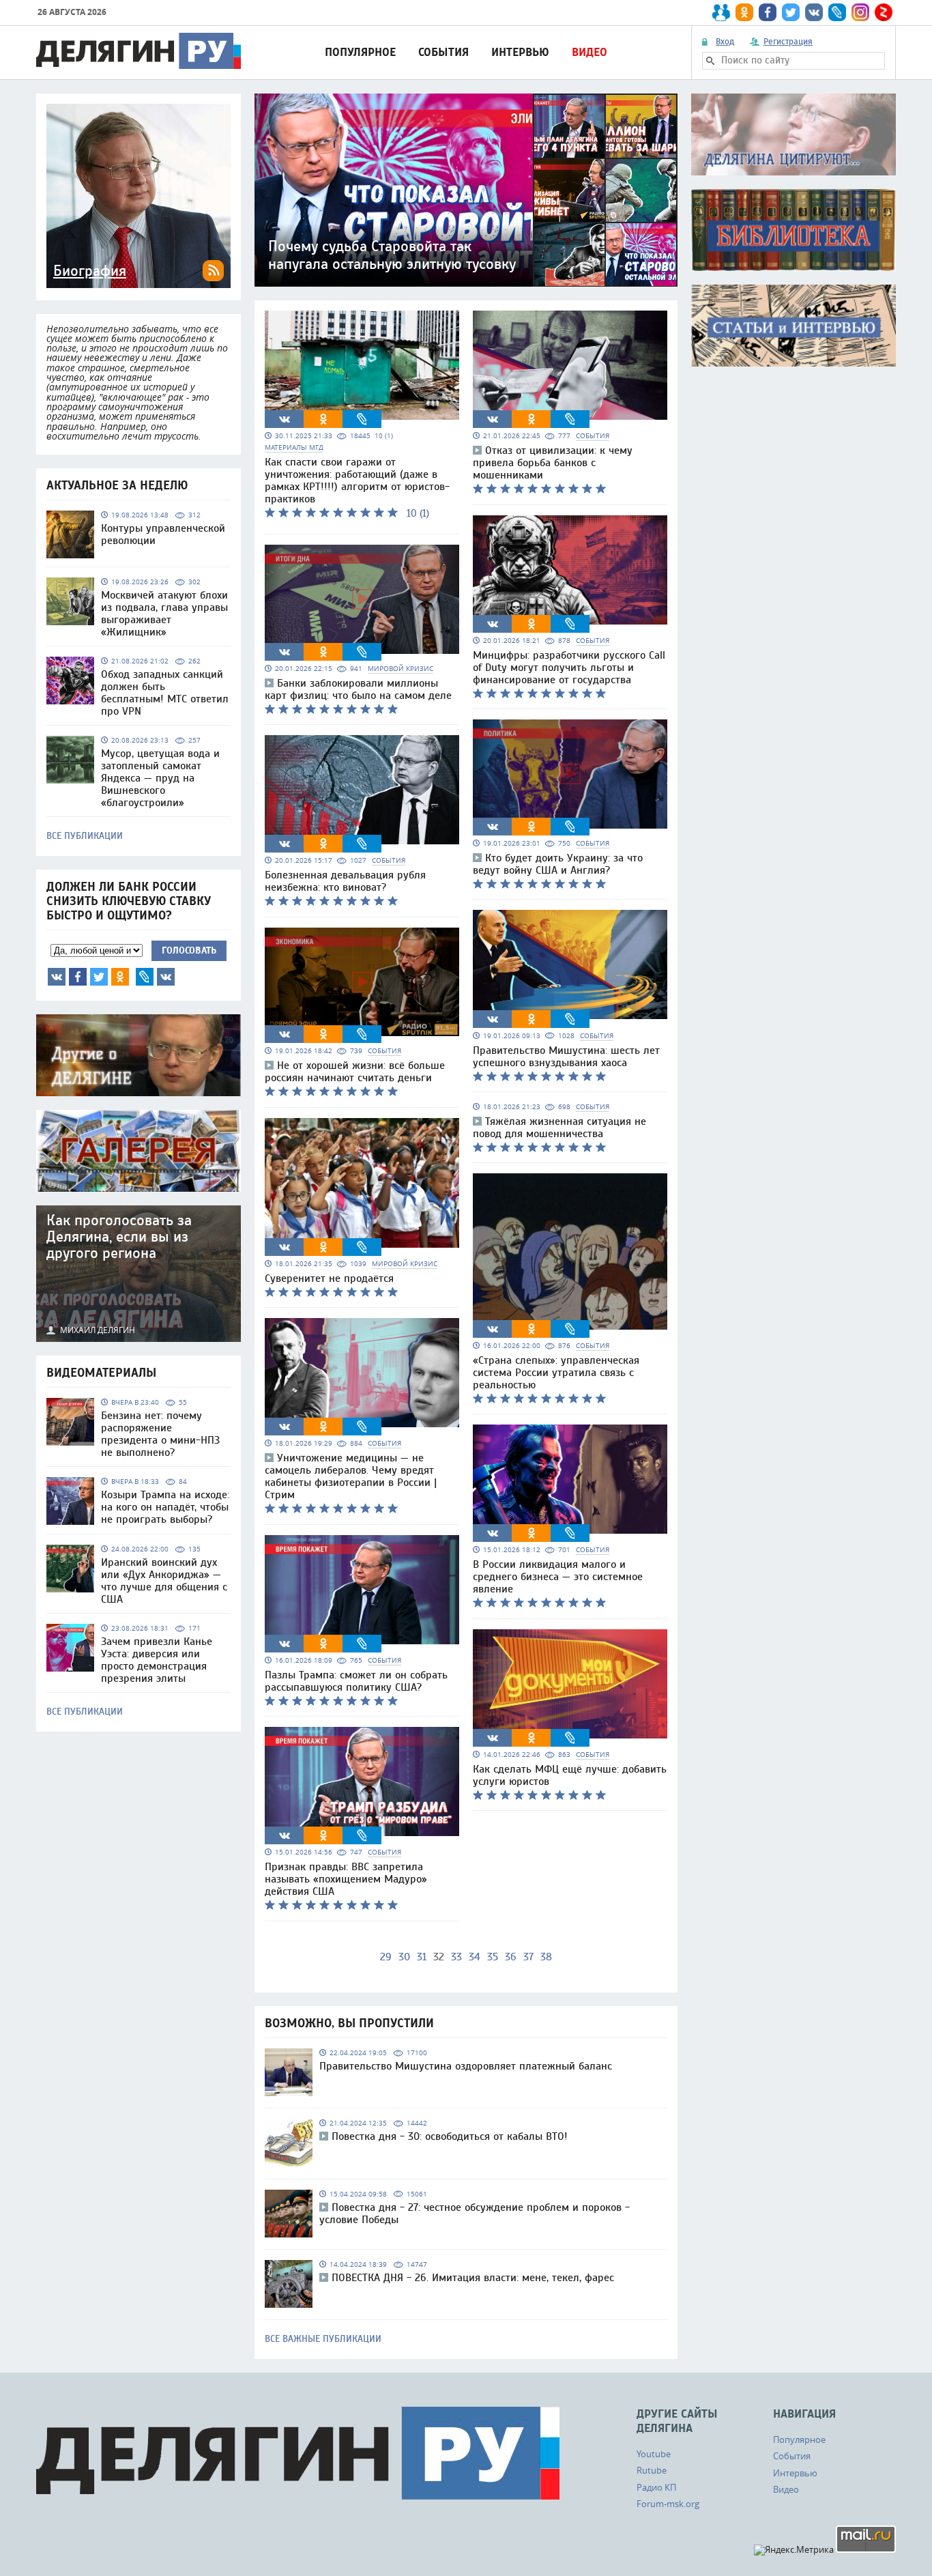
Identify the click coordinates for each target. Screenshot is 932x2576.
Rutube (652, 2470)
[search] (710, 61)
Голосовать (189, 950)
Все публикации (85, 836)
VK (57, 977)
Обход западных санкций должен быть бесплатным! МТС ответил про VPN (165, 693)
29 (386, 1957)
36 (511, 1957)
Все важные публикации (323, 2339)
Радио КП (656, 2487)
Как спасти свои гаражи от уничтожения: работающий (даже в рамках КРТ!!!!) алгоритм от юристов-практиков (357, 481)
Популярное (360, 52)
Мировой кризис (401, 669)
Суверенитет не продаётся (329, 1278)
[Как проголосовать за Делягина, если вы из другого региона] (139, 1274)
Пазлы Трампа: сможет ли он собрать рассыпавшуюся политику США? (356, 1681)
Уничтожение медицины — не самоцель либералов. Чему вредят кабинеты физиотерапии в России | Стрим (351, 1476)
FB (78, 977)
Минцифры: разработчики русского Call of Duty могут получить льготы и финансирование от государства (569, 668)
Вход (725, 42)
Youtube (654, 2454)
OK (120, 977)
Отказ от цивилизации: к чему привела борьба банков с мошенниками (553, 463)
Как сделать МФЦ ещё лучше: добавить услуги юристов (570, 1775)
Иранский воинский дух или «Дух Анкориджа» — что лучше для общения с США (164, 1581)
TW (99, 977)
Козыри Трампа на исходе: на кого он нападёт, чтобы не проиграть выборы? (165, 1507)
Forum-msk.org (668, 2504)
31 (422, 1957)
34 (475, 1957)
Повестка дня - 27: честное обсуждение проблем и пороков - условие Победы (475, 2214)
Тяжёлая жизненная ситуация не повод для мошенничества (559, 1128)
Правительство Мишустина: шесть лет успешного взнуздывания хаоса (566, 1057)
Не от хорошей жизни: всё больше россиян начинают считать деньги (355, 1072)
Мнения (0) (166, 977)
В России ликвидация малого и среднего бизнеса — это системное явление (558, 1577)
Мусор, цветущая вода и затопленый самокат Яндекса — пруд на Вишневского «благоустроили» (160, 778)
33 (456, 1957)
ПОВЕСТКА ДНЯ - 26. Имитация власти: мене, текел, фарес (473, 2278)
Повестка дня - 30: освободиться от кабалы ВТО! (450, 2136)
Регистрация (788, 42)
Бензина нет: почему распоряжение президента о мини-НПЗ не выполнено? (160, 1434)
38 (546, 1957)
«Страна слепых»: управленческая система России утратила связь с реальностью (556, 1373)
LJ (145, 977)
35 (493, 1957)
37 (528, 1957)
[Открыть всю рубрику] (793, 134)
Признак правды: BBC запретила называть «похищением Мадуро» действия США (346, 1879)
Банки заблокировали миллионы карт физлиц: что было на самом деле (358, 689)
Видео (589, 52)
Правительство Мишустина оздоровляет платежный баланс (466, 2066)
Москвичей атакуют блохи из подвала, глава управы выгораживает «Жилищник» (164, 614)
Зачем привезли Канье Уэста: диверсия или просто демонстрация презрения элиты (157, 1660)
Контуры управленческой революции (163, 534)
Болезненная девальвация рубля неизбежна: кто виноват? (345, 881)
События (443, 52)
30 (404, 1957)
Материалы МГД (294, 447)
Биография (90, 271)
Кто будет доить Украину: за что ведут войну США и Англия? (558, 864)
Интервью (520, 52)
